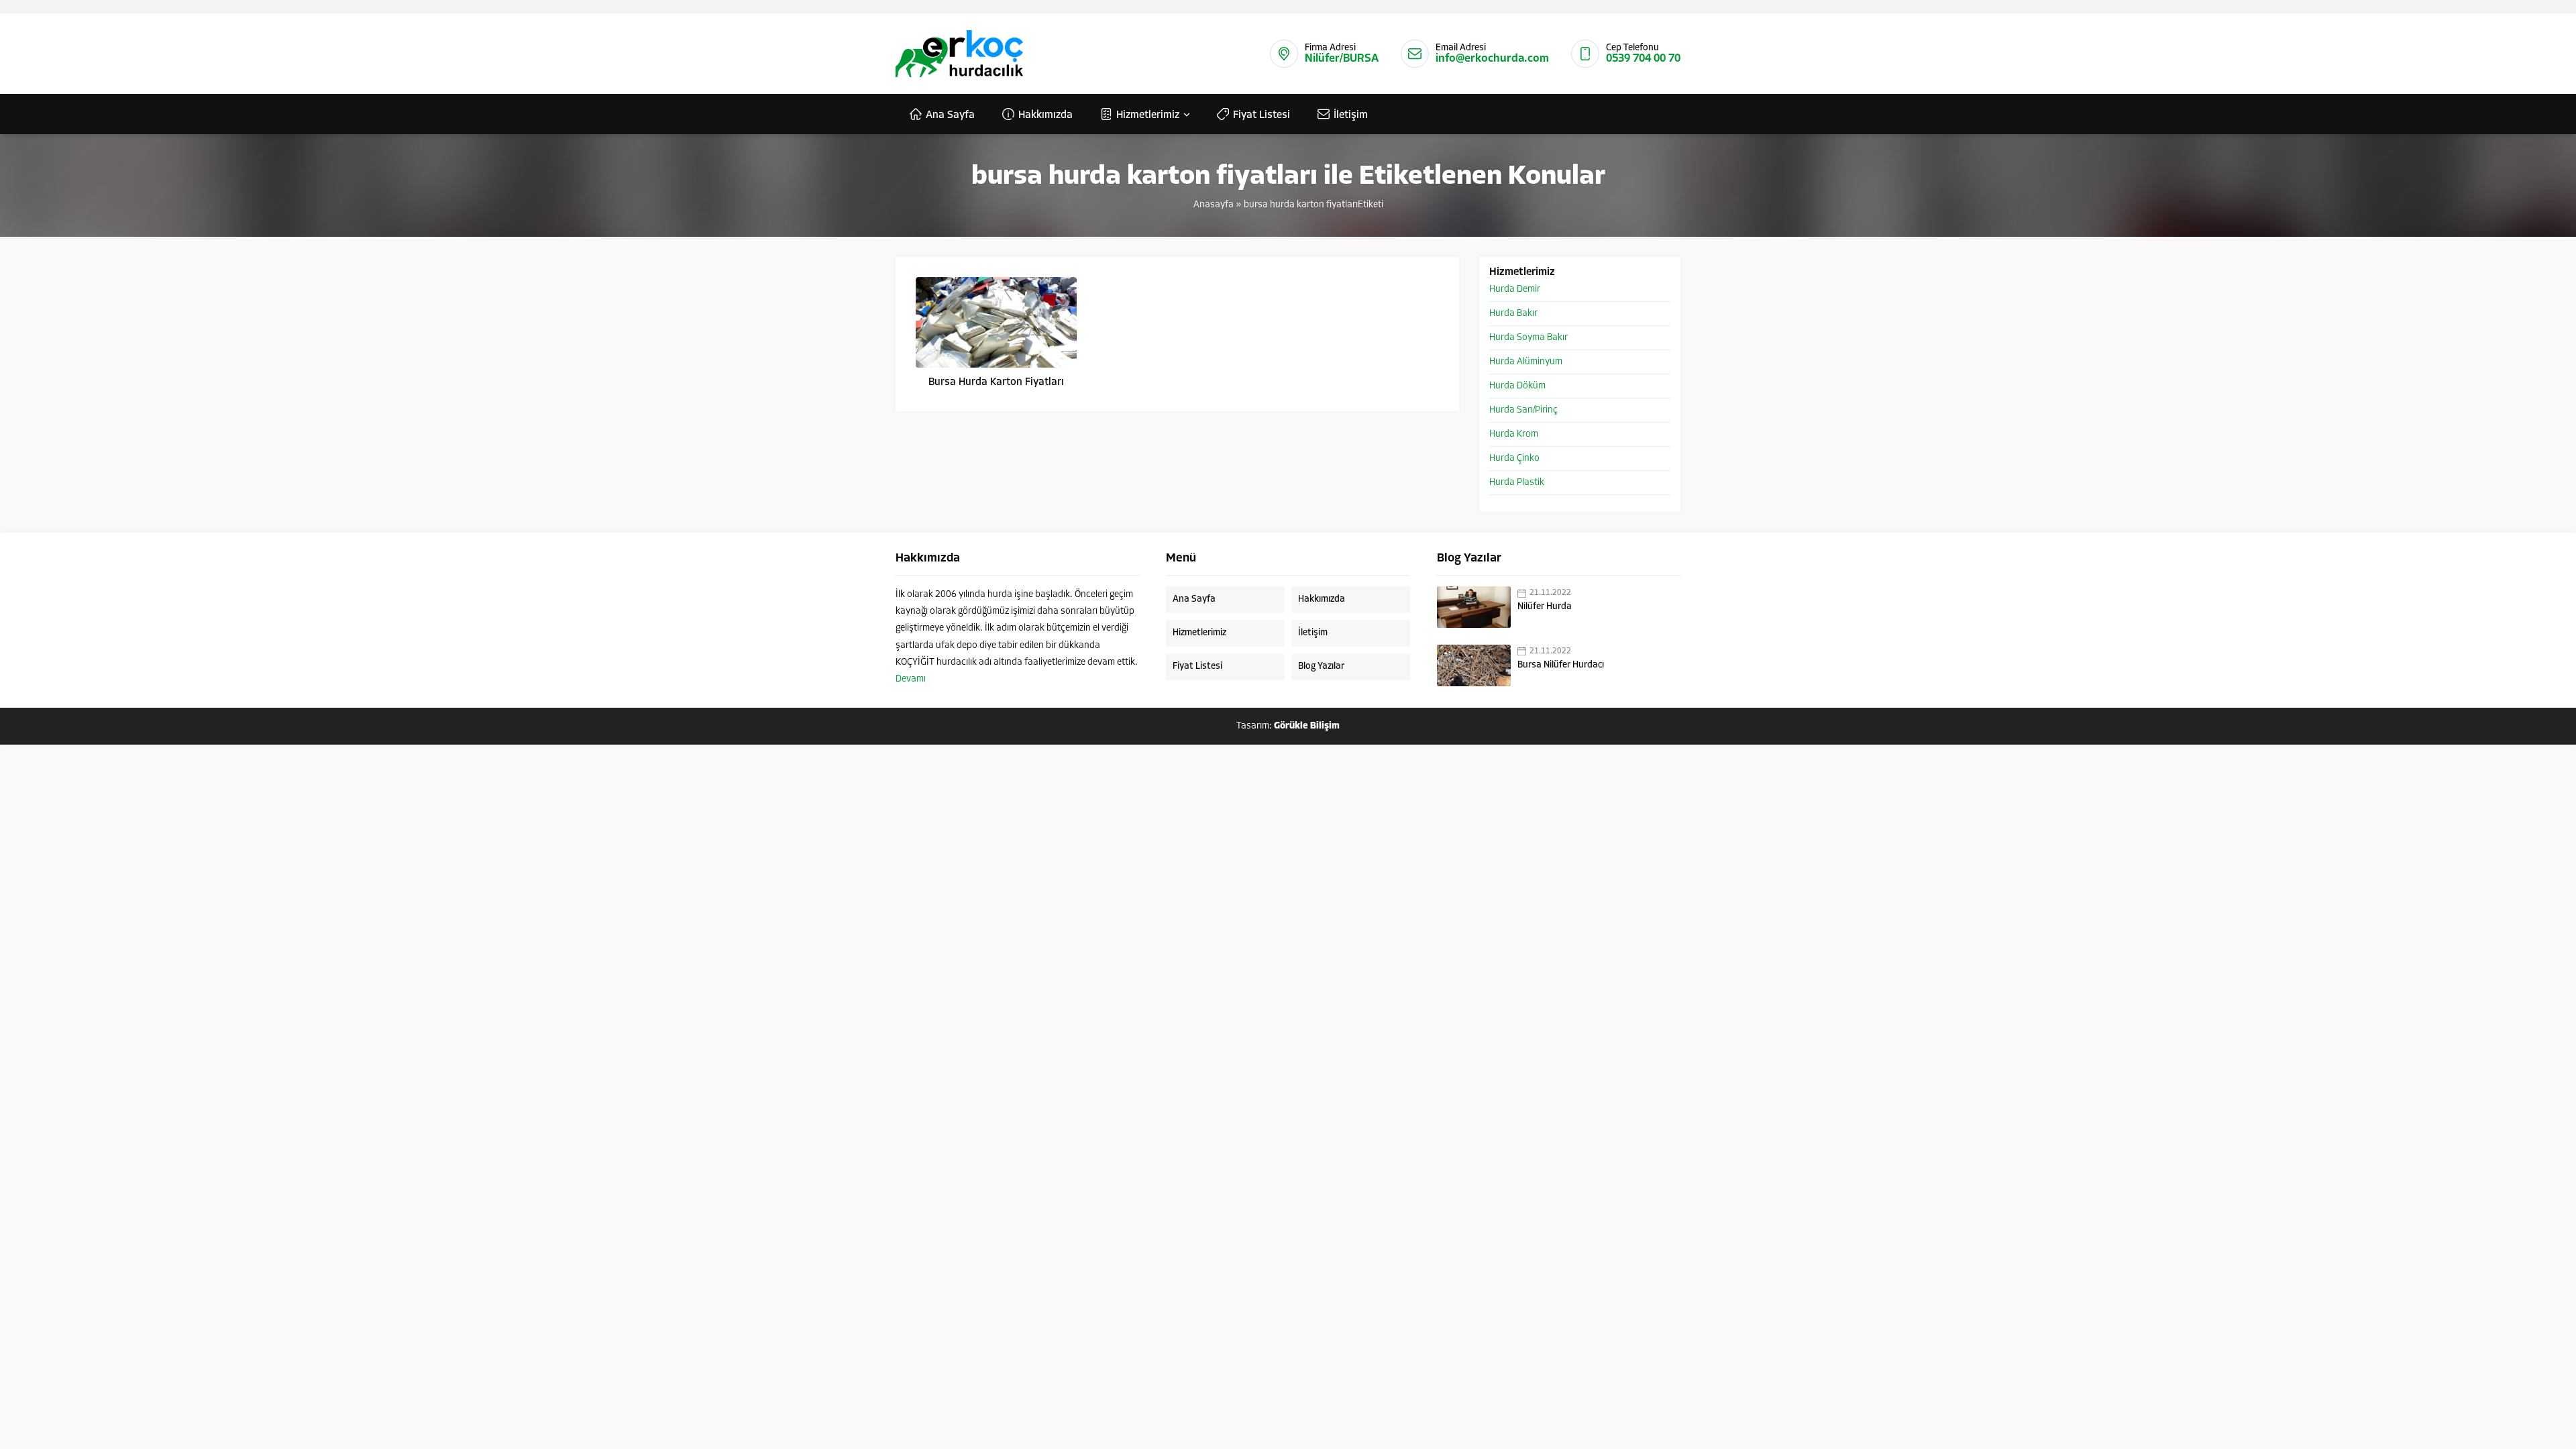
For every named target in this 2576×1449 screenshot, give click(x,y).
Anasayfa (1214, 205)
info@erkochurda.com (1492, 59)
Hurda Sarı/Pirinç (1523, 410)
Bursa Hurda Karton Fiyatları (996, 382)
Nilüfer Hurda (1545, 607)
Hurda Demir (1515, 289)
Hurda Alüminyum (1526, 362)
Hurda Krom (1514, 434)
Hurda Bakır (1513, 314)
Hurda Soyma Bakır (1528, 338)
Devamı (911, 679)
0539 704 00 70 (1643, 59)
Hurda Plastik (1517, 483)
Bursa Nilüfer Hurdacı (1561, 665)
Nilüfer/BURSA (1342, 59)
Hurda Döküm (1517, 386)
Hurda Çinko (1514, 459)
